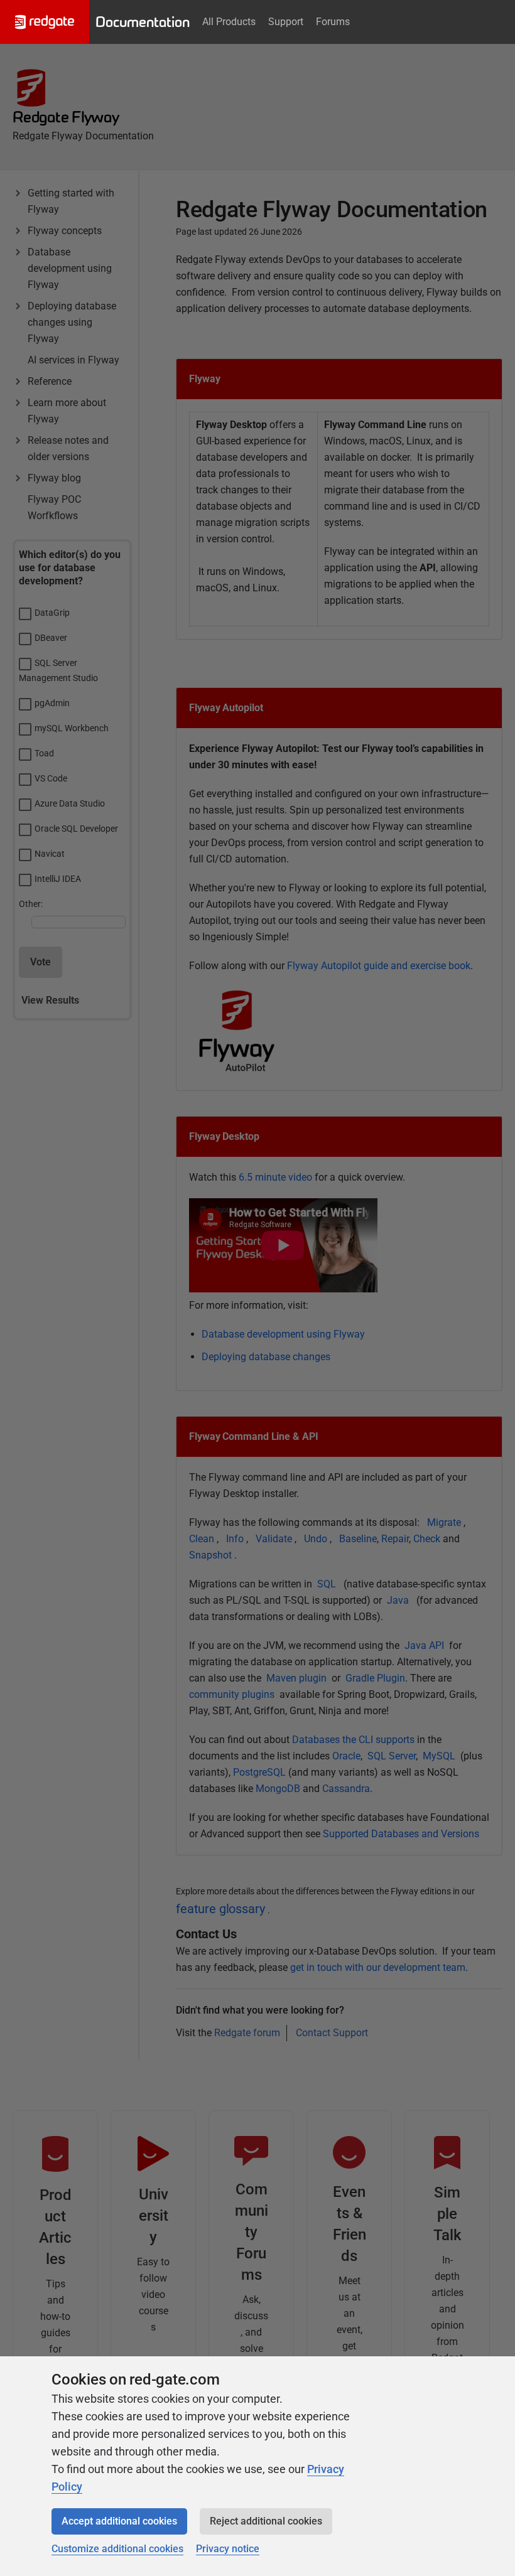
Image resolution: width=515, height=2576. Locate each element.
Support (286, 22)
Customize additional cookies (117, 2549)
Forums (333, 22)
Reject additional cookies (266, 2521)
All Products (229, 22)
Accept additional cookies (119, 2521)
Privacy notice (228, 2549)
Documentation (143, 22)
